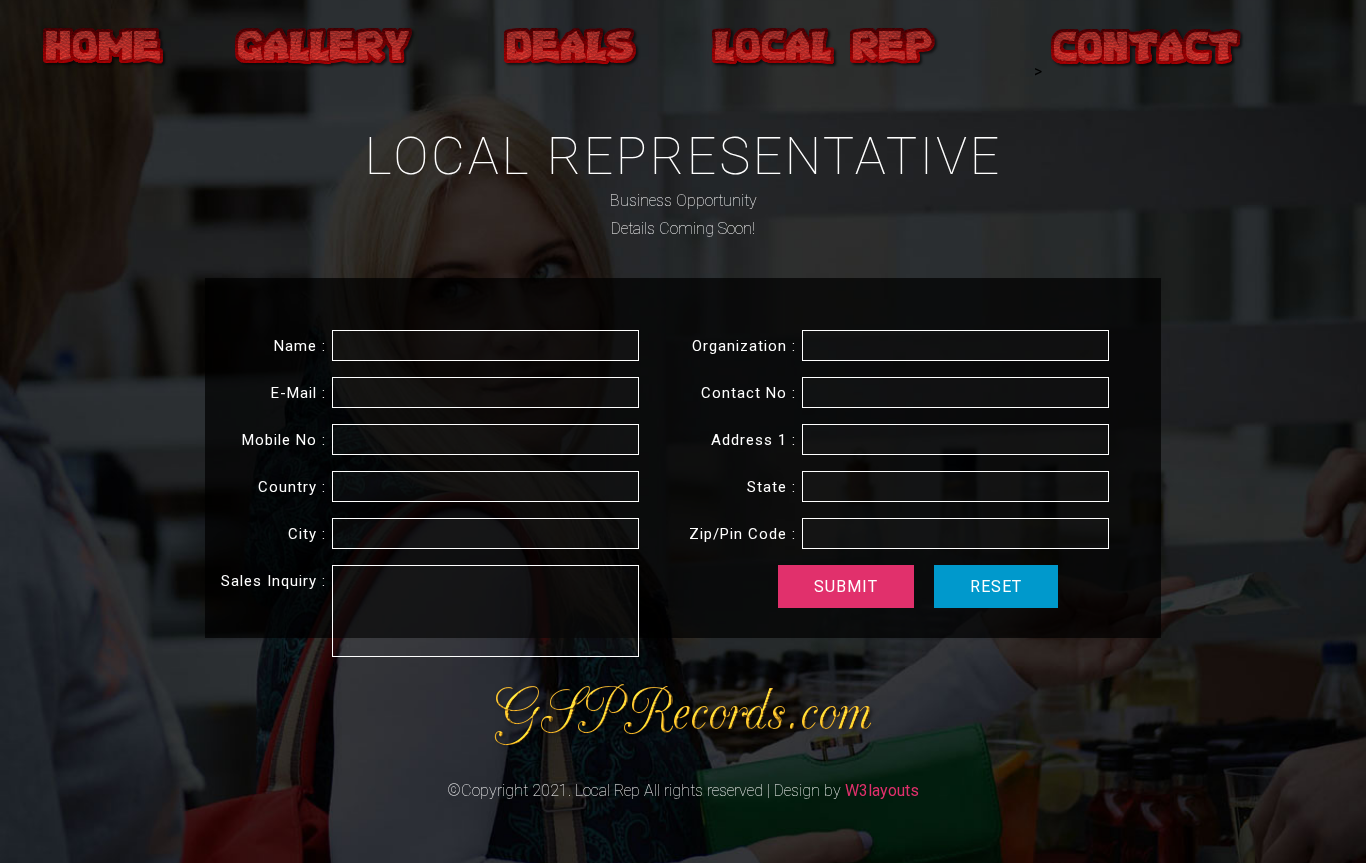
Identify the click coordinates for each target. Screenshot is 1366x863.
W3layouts (882, 790)
